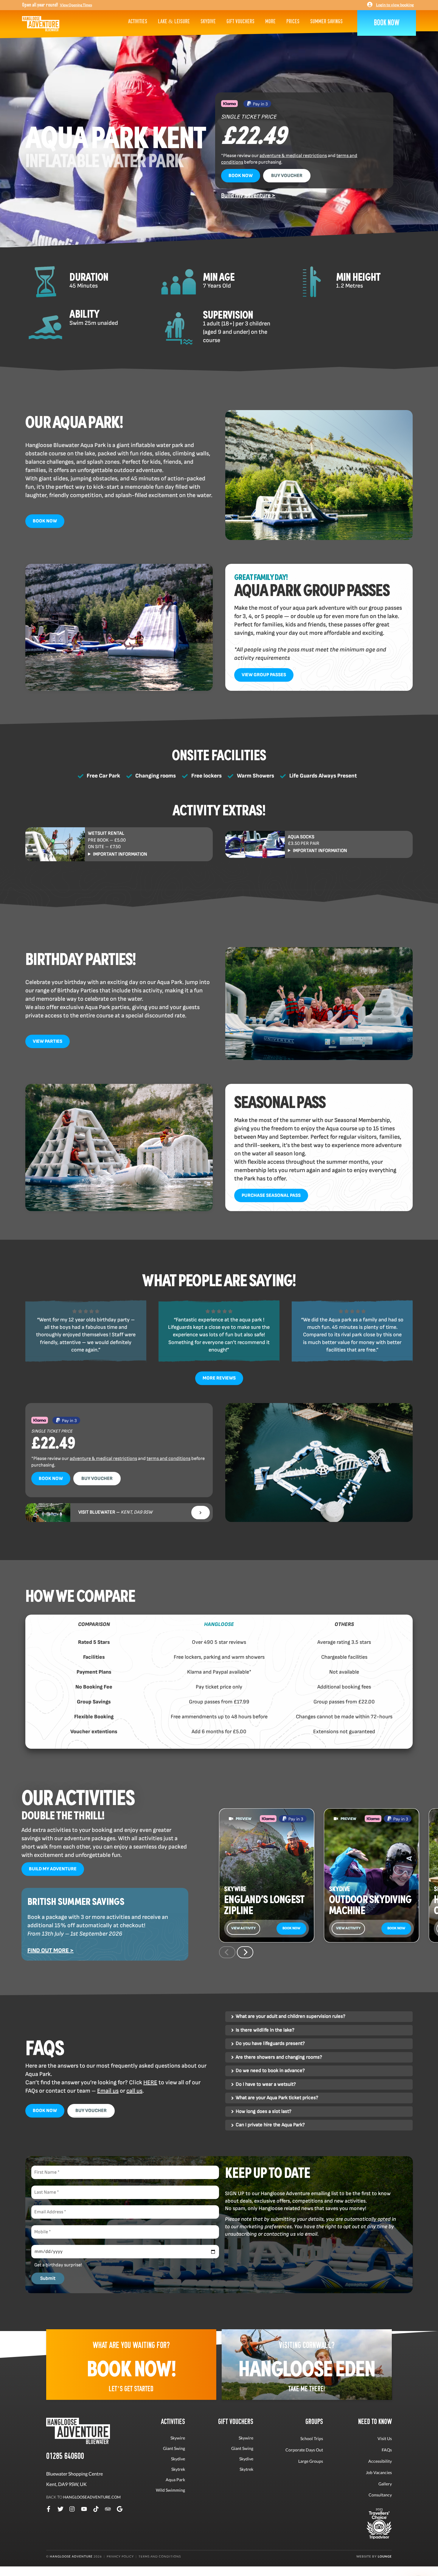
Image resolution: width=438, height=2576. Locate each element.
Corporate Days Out (304, 2450)
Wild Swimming (170, 2490)
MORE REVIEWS (219, 1378)
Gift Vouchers (240, 21)
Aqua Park (175, 2480)
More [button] (270, 21)
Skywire (178, 2438)
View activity (243, 1928)
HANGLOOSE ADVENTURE (71, 2556)
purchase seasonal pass (271, 1195)
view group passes (264, 675)
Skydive (208, 21)
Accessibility (380, 2461)
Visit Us (385, 2438)
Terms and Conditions (160, 2556)
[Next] (245, 1952)
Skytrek (178, 2469)
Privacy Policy (120, 2556)
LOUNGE (385, 2556)
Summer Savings (326, 21)
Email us (108, 2091)
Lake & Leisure (174, 21)
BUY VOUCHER (287, 176)
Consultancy (380, 2495)
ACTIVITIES (173, 2421)
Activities (138, 21)
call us (134, 2091)
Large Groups (311, 2461)
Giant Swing (174, 2448)
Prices (293, 21)
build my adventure (53, 1869)
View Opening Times (76, 5)
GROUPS (314, 2421)
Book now (291, 1928)
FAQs (387, 2450)
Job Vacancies (379, 2472)
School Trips (312, 2438)
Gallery (385, 2484)
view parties (48, 1041)
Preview (244, 1819)
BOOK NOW (241, 176)
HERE (150, 2082)
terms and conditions (168, 1459)
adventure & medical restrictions (293, 156)
